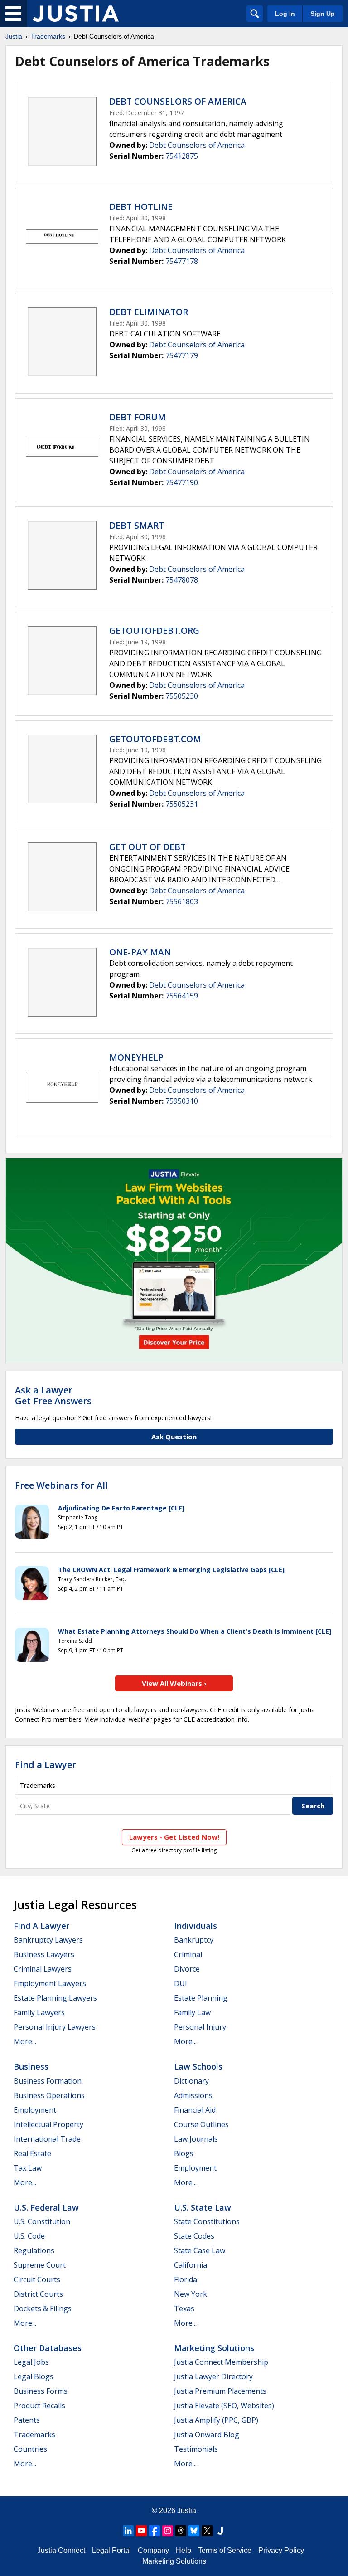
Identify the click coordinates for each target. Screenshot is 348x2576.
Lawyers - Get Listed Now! (174, 1837)
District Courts (38, 2294)
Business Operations (49, 2095)
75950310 (182, 1101)
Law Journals (196, 2139)
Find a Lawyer (46, 1765)
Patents (27, 2420)
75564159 (182, 996)
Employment (35, 2110)
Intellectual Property (48, 2124)
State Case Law (200, 2250)
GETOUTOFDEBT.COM (155, 739)
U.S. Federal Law (46, 2207)
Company (153, 2550)
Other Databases (48, 2348)
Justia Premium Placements (220, 2391)
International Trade (47, 2139)
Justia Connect (61, 2550)
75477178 (182, 261)
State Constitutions (207, 2221)
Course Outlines (201, 2124)
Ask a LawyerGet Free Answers (53, 1395)
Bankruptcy (194, 1940)
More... (25, 2041)
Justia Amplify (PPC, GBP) (216, 2420)
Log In (285, 14)
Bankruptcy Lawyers (48, 1940)
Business (31, 2066)
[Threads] (181, 2531)
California (191, 2265)
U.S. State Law (203, 2207)
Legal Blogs (34, 2376)
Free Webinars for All (61, 1485)
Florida (186, 2279)
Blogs (184, 2153)
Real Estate (32, 2153)
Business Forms (41, 2391)
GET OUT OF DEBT (147, 847)
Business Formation (48, 2081)
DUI (181, 1983)
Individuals (196, 1926)
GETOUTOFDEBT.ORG (154, 631)
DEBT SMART (137, 526)
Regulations (34, 2250)
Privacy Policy (281, 2550)
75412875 (182, 156)
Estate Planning (201, 1998)
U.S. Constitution (42, 2221)
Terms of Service (225, 2550)
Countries (30, 2449)
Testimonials (196, 2449)
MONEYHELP (136, 1057)
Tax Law (28, 2168)
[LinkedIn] (128, 2531)
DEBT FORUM (138, 417)
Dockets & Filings (43, 2308)
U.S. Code (29, 2236)
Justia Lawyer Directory (213, 2376)
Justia (14, 36)
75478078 (182, 580)
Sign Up (323, 14)
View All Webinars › (174, 1683)
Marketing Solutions (214, 2348)
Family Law (192, 2012)
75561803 (182, 901)
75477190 (182, 482)
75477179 (182, 355)
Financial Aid (195, 2110)
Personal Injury (200, 2027)
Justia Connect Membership (221, 2362)
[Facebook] (155, 2531)
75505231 (182, 804)
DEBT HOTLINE (141, 207)
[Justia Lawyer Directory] (220, 2531)
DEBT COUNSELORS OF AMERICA (178, 102)
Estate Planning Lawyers (55, 1998)
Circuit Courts (37, 2279)
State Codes (194, 2236)
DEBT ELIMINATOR (149, 312)
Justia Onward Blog (207, 2435)
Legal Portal (111, 2550)
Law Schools (198, 2066)
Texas (184, 2308)
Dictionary (191, 2081)
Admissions (193, 2095)
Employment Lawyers (50, 1983)
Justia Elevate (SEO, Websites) (224, 2406)
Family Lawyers (39, 2012)
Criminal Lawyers (43, 1969)
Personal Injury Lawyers (55, 2027)
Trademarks (48, 36)
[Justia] (76, 14)
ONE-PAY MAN (140, 952)
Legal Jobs (31, 2362)
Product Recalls (39, 2406)
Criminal (188, 1954)
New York (191, 2294)
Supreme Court (40, 2265)
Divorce (187, 1969)
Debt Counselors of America (197, 145)
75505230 (182, 696)
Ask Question (174, 1437)
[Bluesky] (194, 2531)
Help (184, 2550)
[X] (207, 2531)
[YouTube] (141, 2531)
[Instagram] (168, 2531)
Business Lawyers (44, 1954)
